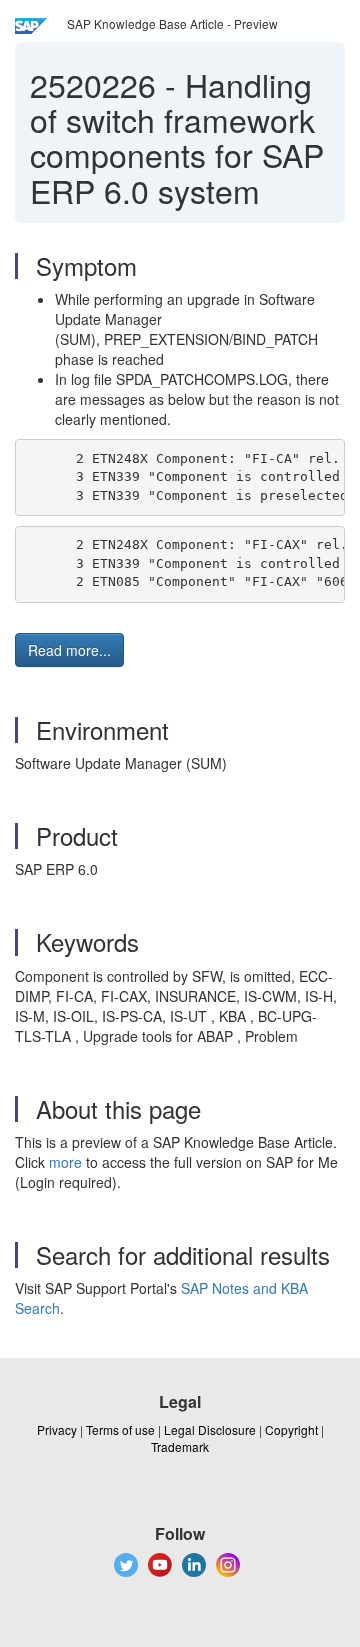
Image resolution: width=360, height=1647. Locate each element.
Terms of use (120, 1429)
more (65, 1162)
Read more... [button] (69, 650)
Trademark (180, 1446)
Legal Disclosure (210, 1429)
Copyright (291, 1429)
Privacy (57, 1429)
